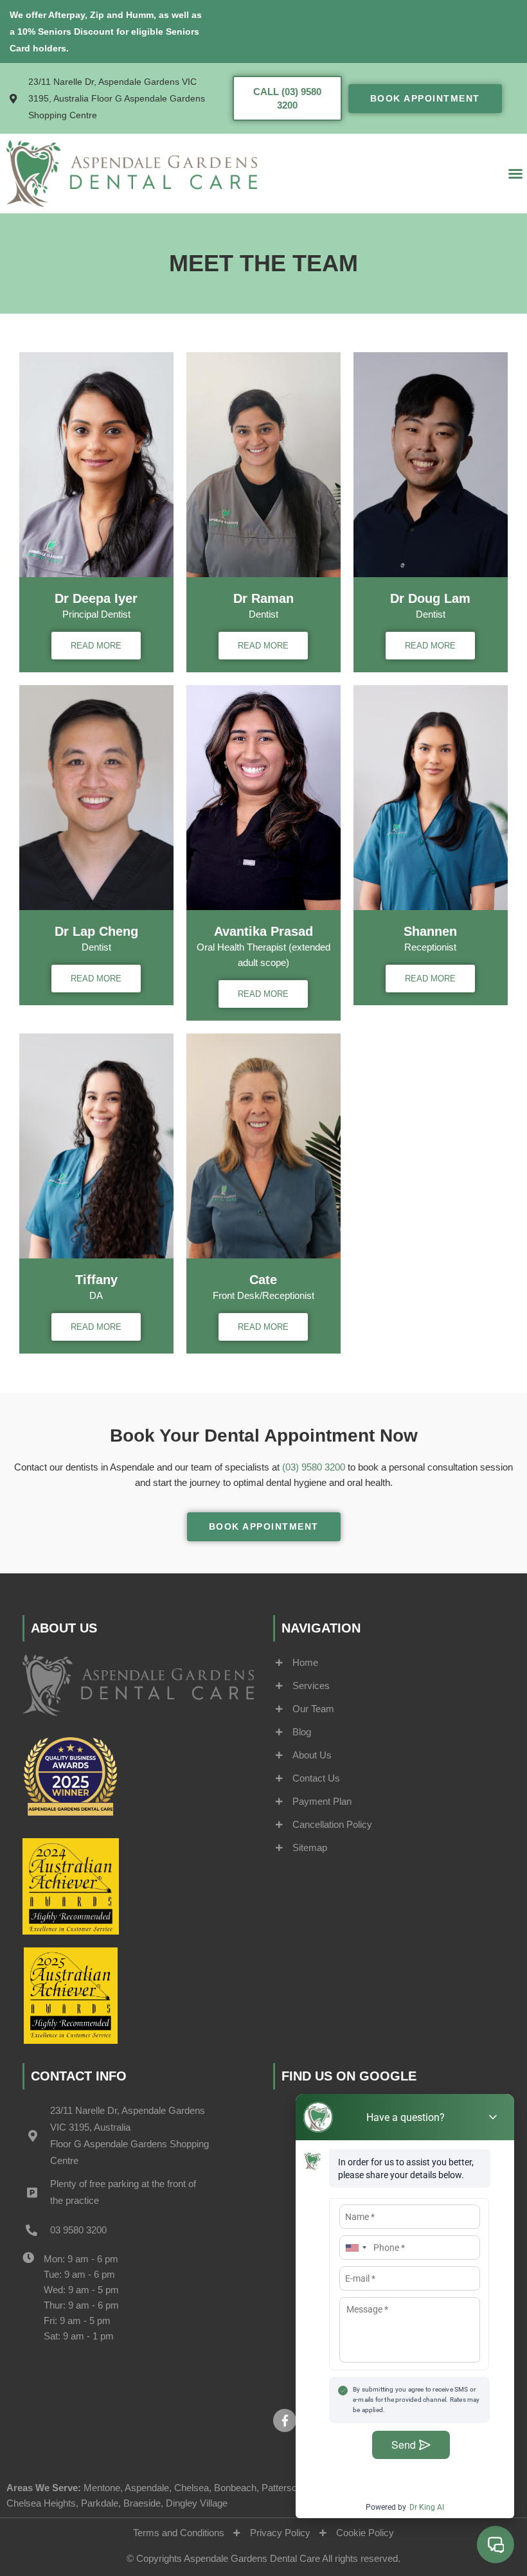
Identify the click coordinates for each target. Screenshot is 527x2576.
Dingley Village (197, 2503)
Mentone (102, 2488)
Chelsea (192, 2488)
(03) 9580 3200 (314, 1467)
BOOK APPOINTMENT (425, 98)
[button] (515, 174)
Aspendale (147, 2488)
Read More (96, 646)
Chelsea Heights (41, 2503)
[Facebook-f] (285, 2420)
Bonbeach (235, 2488)
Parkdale (100, 2503)
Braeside (142, 2503)
